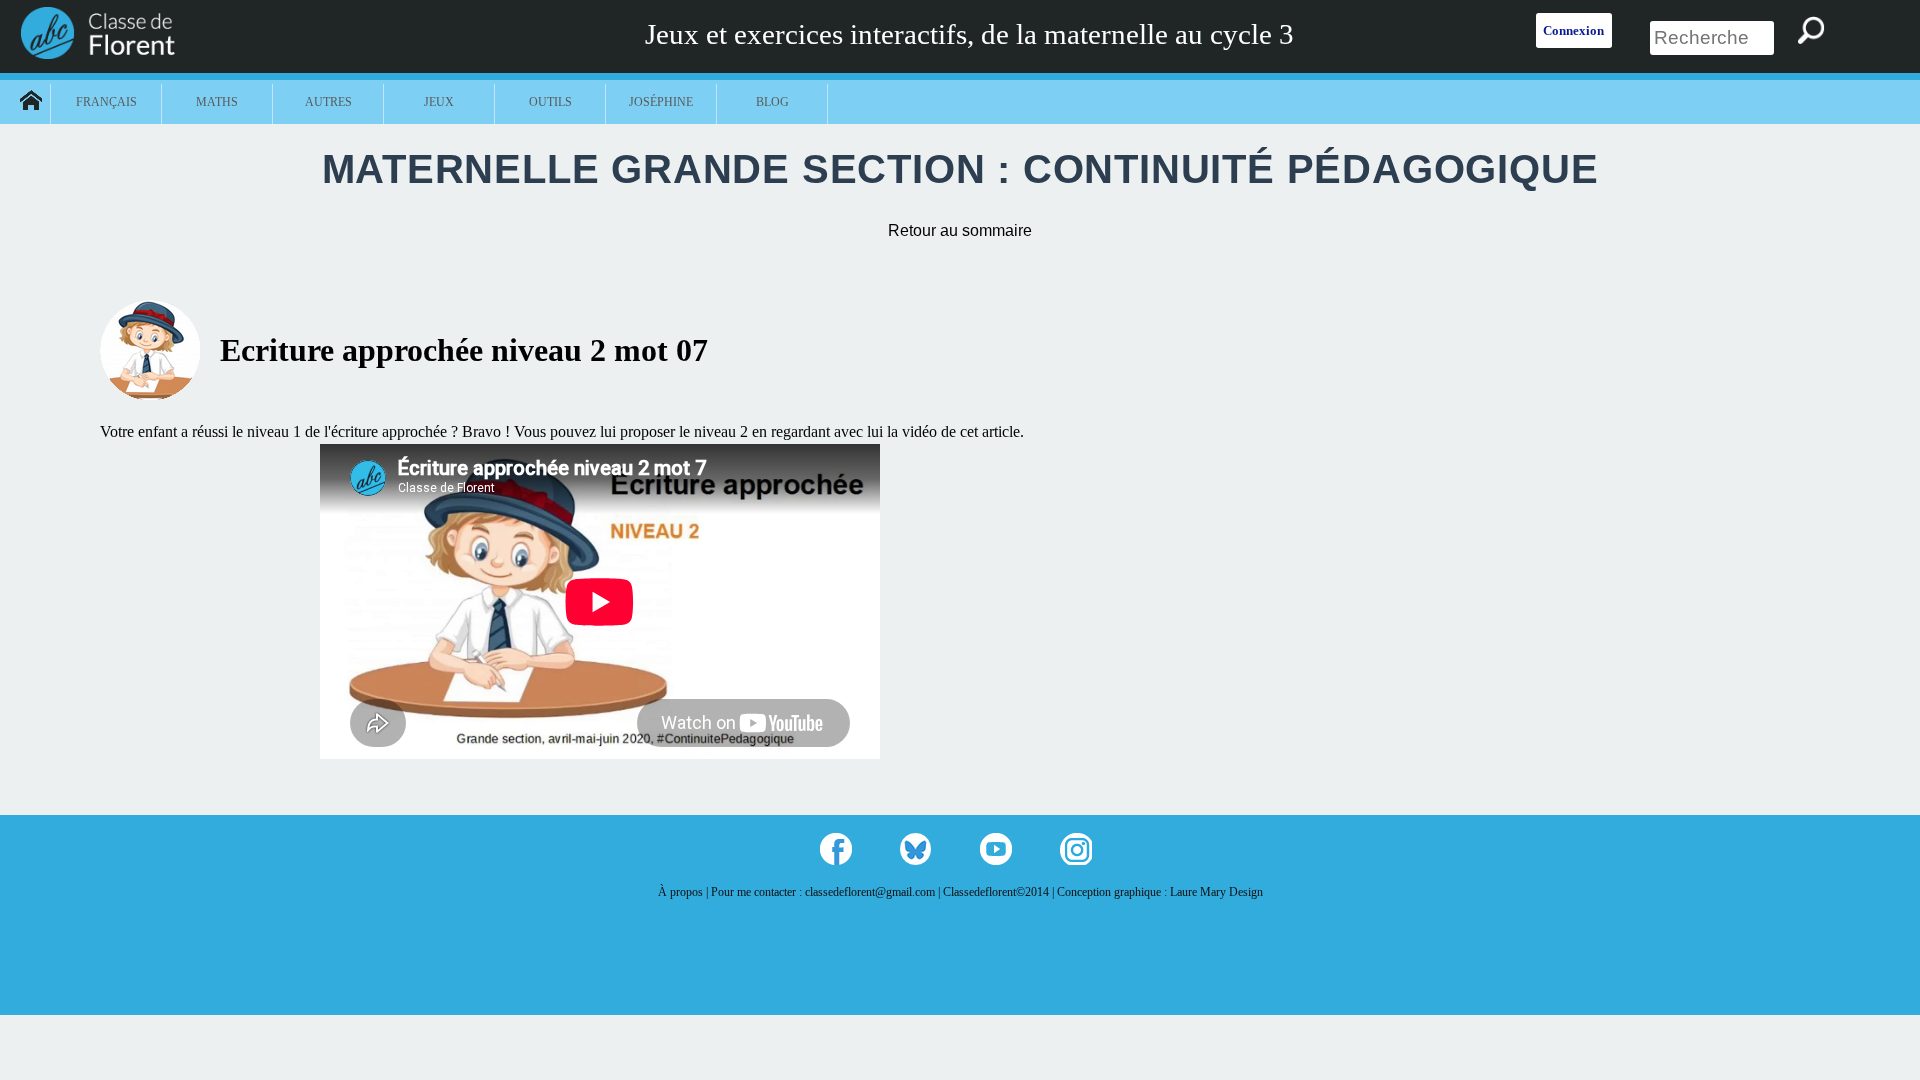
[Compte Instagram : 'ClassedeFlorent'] (1076, 849)
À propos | (684, 892)
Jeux (439, 102)
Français (106, 102)
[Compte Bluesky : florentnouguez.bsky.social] (916, 849)
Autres (328, 102)
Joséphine (661, 102)
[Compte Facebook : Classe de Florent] (836, 849)
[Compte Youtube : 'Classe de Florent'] (996, 849)
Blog (772, 102)
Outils (550, 102)
